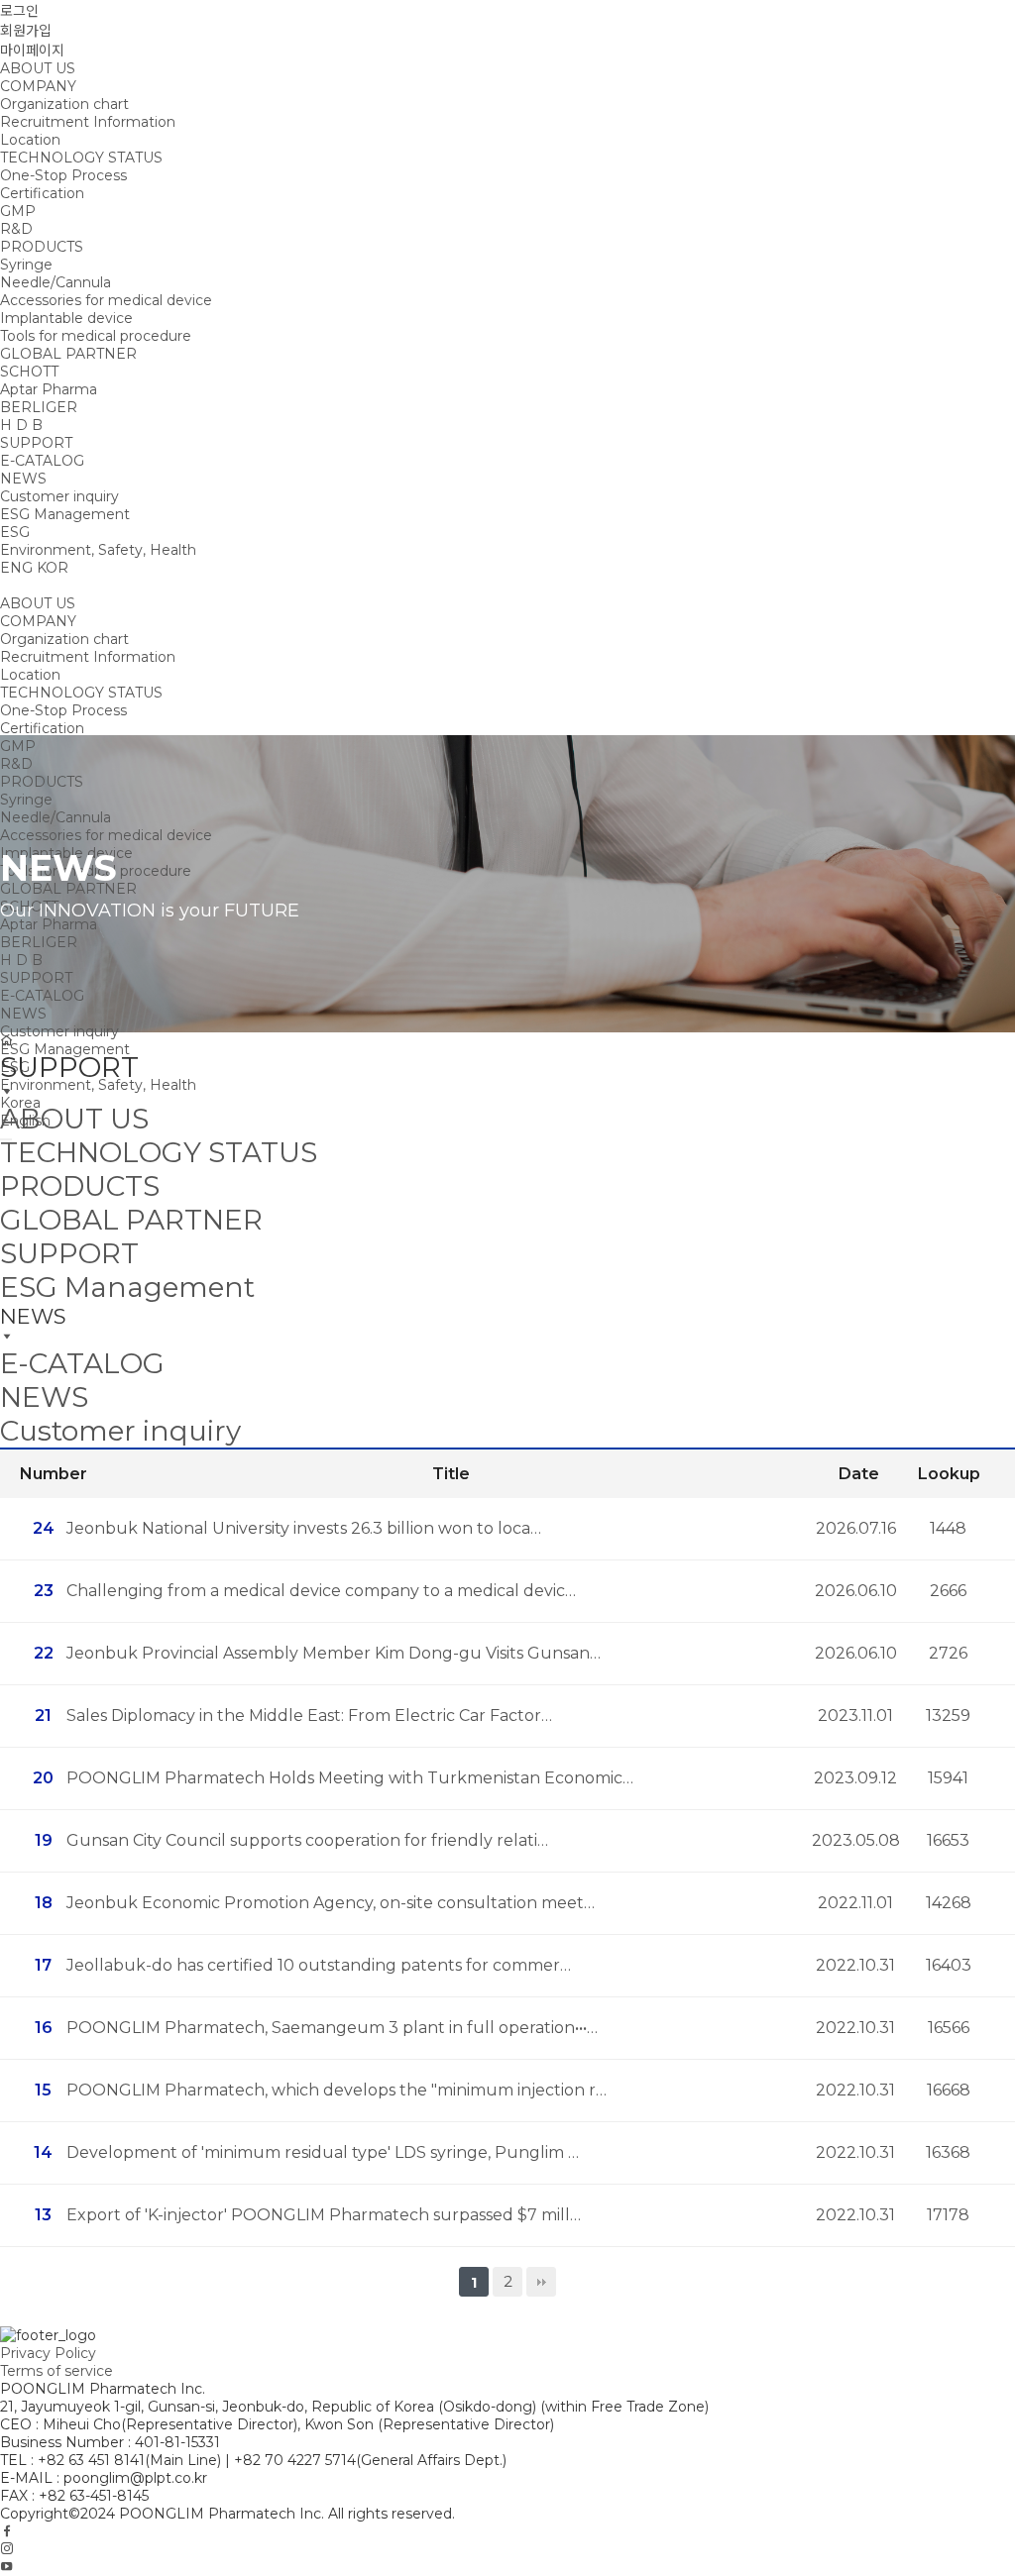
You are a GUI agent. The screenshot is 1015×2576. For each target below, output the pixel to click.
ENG (16, 568)
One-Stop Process (63, 175)
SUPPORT (36, 443)
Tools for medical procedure (96, 336)
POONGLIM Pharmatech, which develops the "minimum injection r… (337, 2090)
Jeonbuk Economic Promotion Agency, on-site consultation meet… (331, 1903)
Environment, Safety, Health (98, 550)
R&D (16, 229)
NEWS (23, 479)
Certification (42, 193)
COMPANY (38, 86)
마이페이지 (32, 51)
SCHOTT (29, 372)
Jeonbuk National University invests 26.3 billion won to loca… (304, 1528)
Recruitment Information (88, 122)
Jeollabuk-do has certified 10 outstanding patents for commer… (319, 1965)
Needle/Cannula (56, 282)
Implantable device (66, 318)
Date (859, 1474)
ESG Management (65, 514)
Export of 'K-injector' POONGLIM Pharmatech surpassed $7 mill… (324, 2215)
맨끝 (541, 2282)
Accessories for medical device (106, 300)
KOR (53, 568)
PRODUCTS (42, 247)
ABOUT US (38, 68)
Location (30, 140)
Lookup (949, 1474)
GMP (18, 211)
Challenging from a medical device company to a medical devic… (321, 1591)
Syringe (26, 265)
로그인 (19, 11)
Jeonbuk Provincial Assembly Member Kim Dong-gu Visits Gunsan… (334, 1653)
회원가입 (26, 31)
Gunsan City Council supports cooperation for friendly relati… (307, 1840)
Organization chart (64, 104)
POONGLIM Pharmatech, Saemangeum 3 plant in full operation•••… (332, 2028)
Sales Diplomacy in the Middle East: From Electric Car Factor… (309, 1716)
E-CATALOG (42, 461)
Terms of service (56, 2371)
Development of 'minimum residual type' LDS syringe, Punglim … (323, 2152)
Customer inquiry (59, 496)
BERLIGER (39, 407)
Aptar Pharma (49, 389)
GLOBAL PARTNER (68, 354)
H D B (21, 425)
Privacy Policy (48, 2353)
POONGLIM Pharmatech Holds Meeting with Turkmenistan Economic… (350, 1778)
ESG (15, 532)
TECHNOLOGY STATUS (81, 158)
